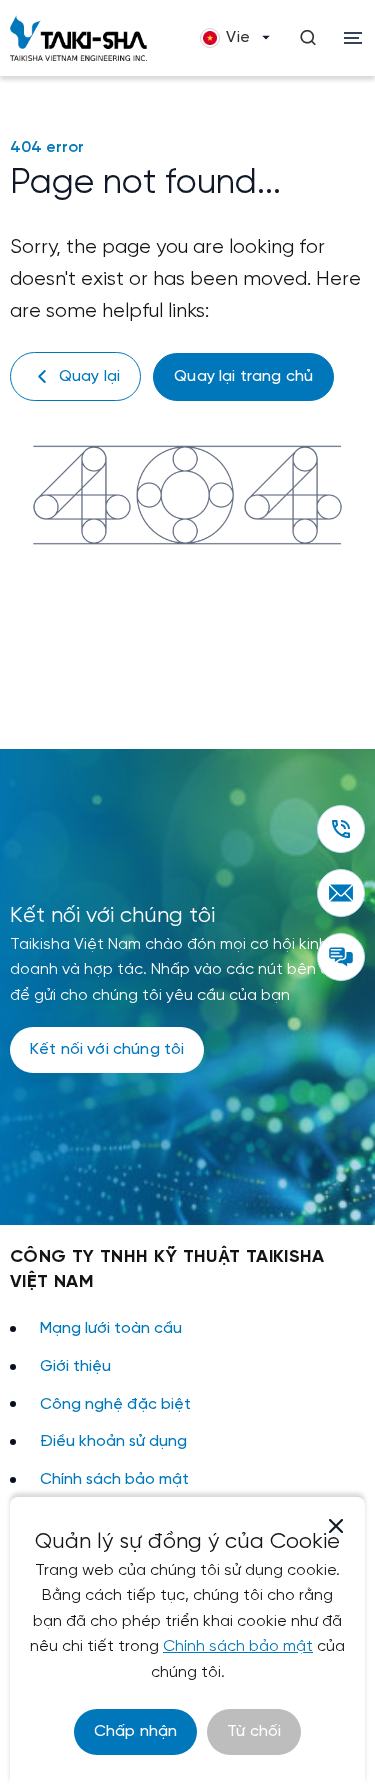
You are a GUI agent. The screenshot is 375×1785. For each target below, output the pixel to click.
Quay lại (89, 376)
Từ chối (254, 1731)
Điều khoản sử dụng (113, 1441)
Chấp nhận (135, 1731)
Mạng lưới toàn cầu (111, 1328)
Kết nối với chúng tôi (107, 1049)
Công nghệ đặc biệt (115, 1404)
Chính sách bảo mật (114, 1479)
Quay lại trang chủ (243, 376)
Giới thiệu (75, 1366)
